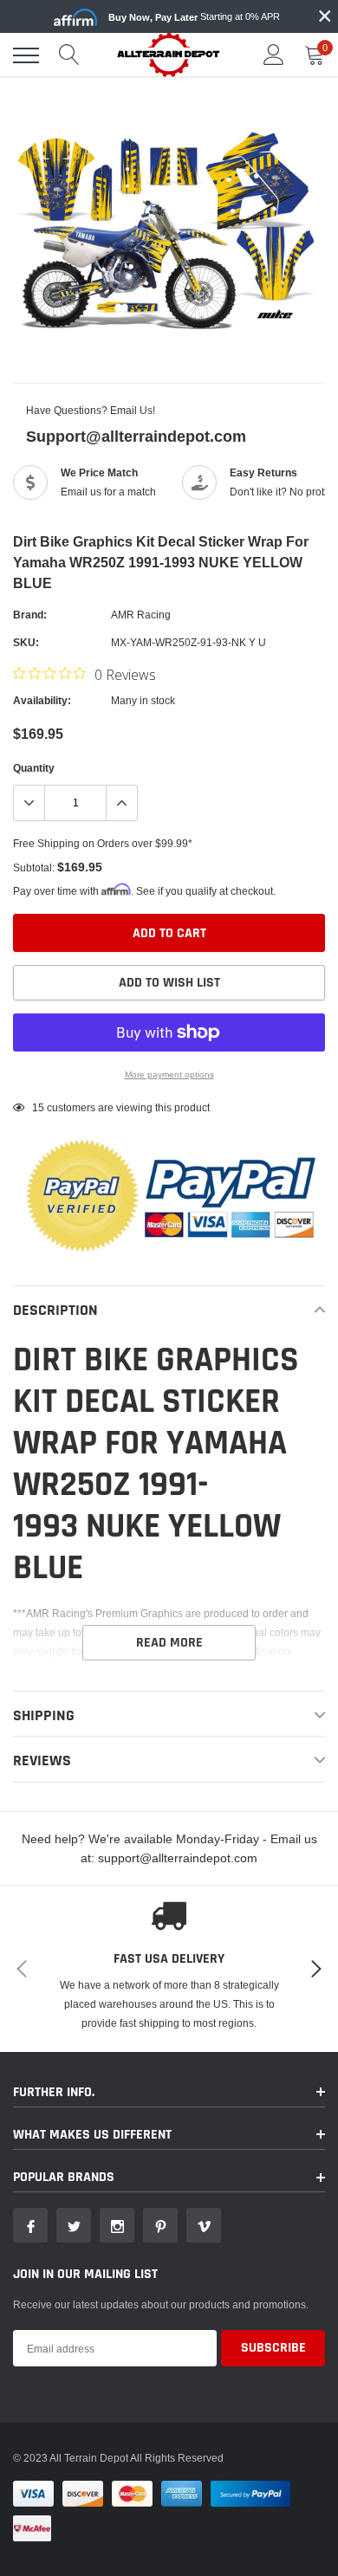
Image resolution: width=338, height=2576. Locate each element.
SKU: (26, 642)
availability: (42, 700)
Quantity (34, 768)
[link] (30, 2225)
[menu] (26, 55)
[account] (274, 55)
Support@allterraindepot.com (136, 436)
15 (38, 1107)
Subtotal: (34, 867)
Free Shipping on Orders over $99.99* (103, 843)
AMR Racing (141, 615)
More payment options (169, 1074)
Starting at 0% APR (194, 17)
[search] (69, 55)
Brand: (30, 615)
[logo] (169, 54)
